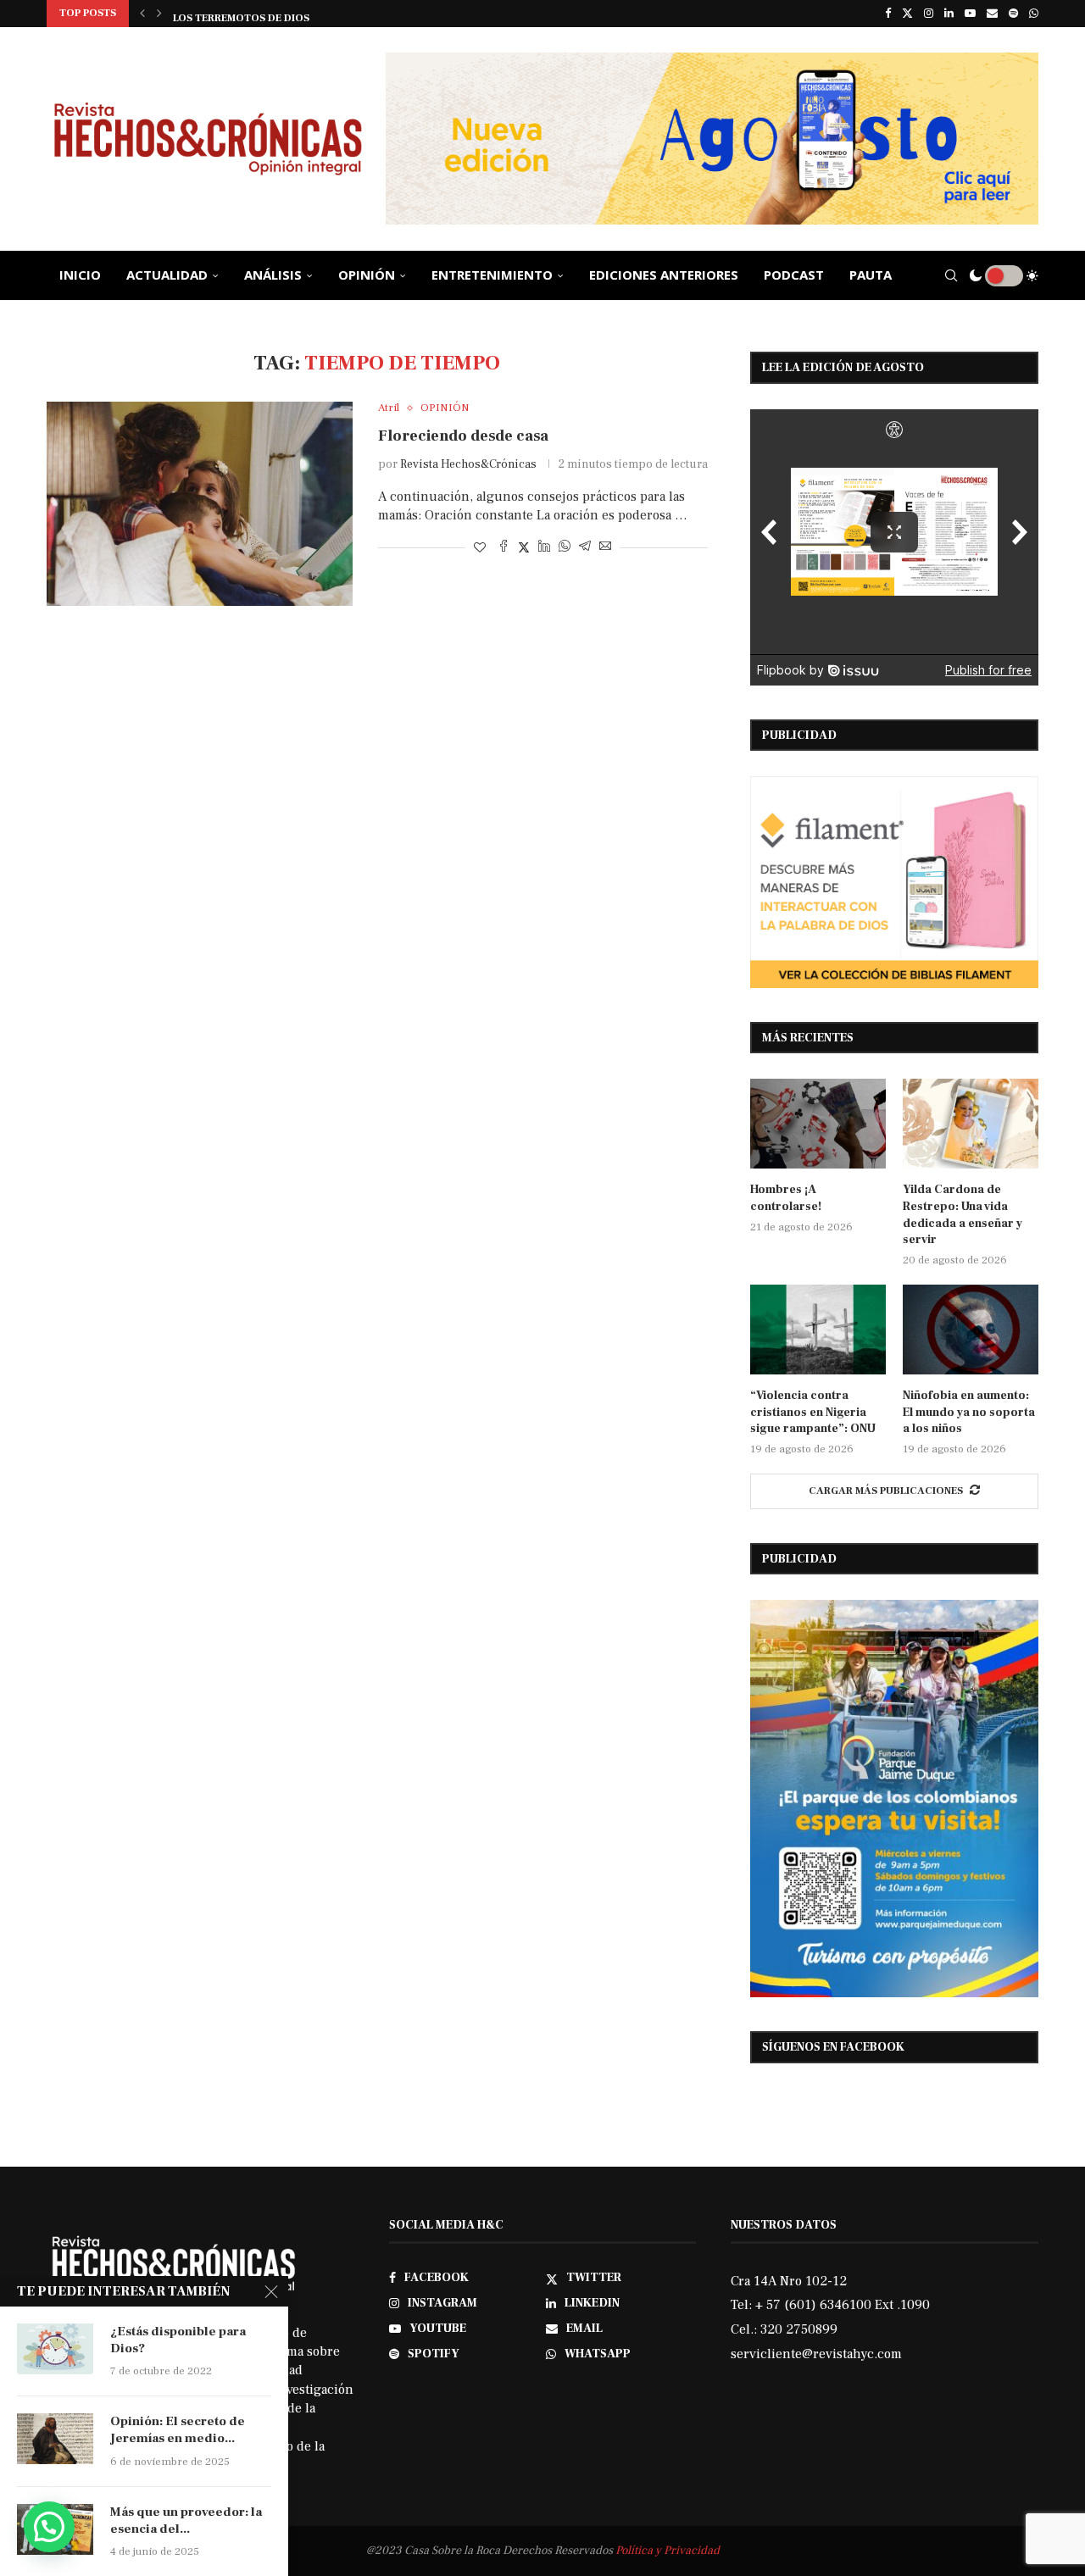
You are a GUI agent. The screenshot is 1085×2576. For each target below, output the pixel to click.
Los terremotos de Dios (241, 15)
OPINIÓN (367, 275)
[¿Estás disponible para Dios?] (55, 2349)
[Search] (951, 275)
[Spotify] (1013, 14)
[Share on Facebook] (504, 548)
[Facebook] (888, 14)
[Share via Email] (605, 548)
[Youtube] (970, 14)
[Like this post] (480, 548)
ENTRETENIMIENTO (492, 275)
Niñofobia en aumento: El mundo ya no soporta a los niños (969, 1412)
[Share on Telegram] (585, 548)
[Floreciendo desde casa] (200, 503)
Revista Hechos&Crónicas (468, 464)
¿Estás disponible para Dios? (178, 2340)
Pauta (871, 275)
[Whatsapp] (1034, 14)
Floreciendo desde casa (463, 436)
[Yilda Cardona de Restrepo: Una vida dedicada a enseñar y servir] (971, 1124)
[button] (142, 14)
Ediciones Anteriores (664, 275)
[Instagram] (929, 14)
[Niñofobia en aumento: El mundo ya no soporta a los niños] (971, 1330)
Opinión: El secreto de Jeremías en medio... (178, 2430)
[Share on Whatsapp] (565, 548)
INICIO (80, 275)
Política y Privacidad (668, 2551)
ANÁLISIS (273, 275)
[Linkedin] (949, 14)
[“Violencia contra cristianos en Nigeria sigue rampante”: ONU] (818, 1330)
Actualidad (167, 275)
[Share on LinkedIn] (544, 548)
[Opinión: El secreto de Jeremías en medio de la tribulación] (55, 2439)
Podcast (794, 275)
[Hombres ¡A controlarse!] (818, 1124)
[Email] (992, 14)
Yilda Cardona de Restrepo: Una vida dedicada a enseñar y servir (963, 1215)
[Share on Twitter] (524, 548)
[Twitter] (907, 14)
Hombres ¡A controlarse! (786, 1198)
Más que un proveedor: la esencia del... (186, 2520)
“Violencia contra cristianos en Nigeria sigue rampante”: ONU (813, 1412)
